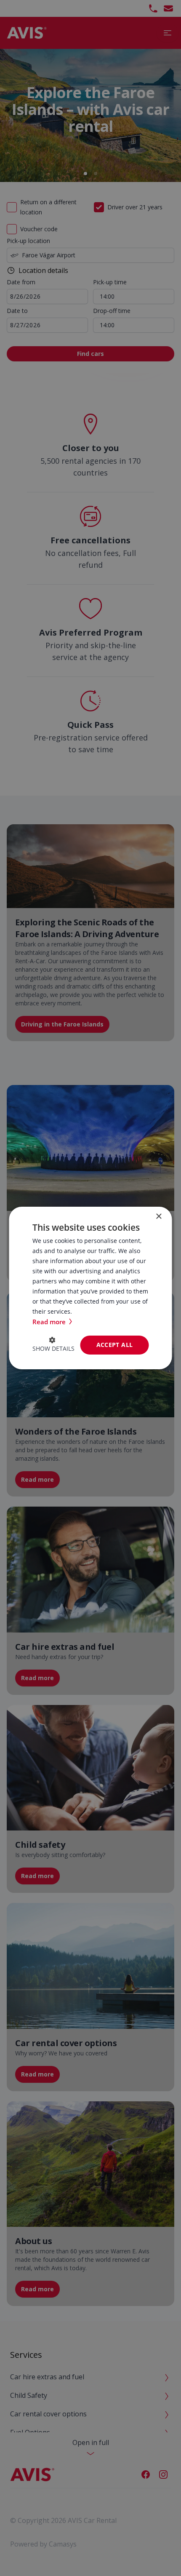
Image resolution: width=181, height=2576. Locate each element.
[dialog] (90, 1288)
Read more (50, 1322)
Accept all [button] (115, 1345)
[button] (53, 1345)
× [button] (158, 1217)
